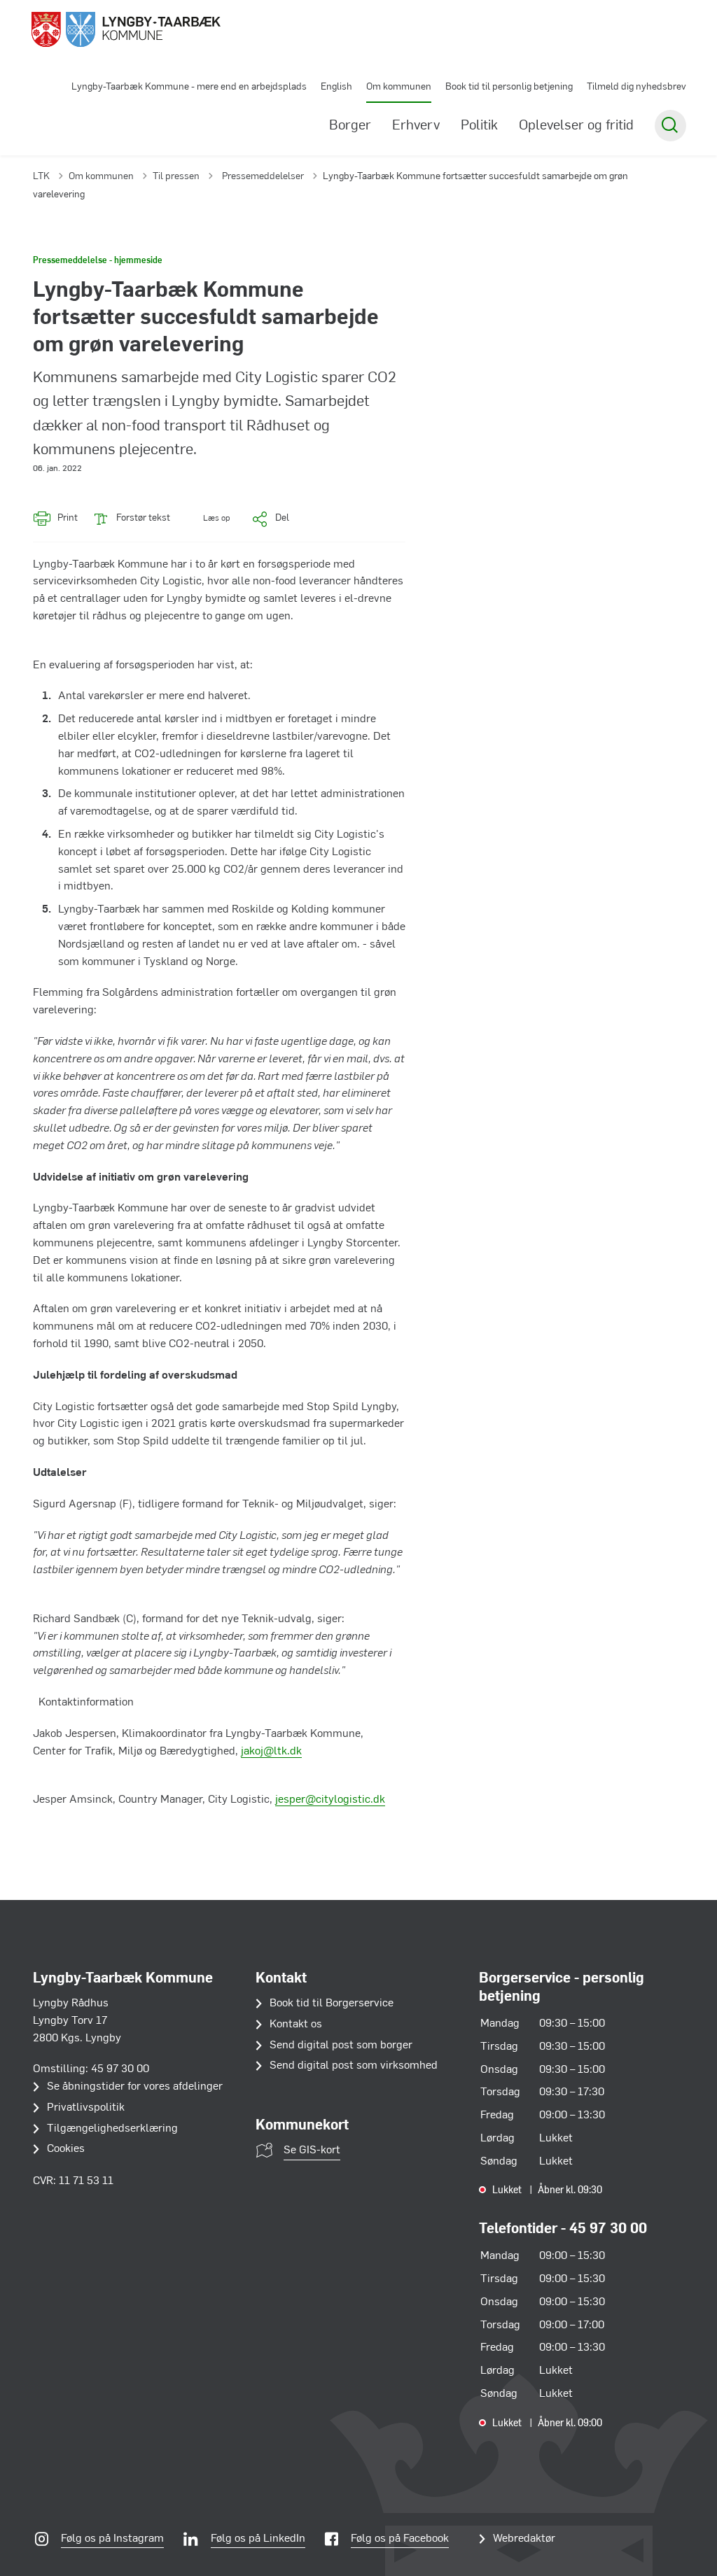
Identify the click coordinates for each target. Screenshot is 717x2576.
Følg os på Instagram (112, 2539)
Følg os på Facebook (400, 2539)
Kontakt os (296, 2025)
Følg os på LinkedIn (258, 2539)
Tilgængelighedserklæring (112, 2129)
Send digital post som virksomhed (354, 2066)
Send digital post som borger (341, 2046)
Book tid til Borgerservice (332, 2004)
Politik (479, 126)
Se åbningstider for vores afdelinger (135, 2087)
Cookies (66, 2149)
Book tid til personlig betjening (509, 87)
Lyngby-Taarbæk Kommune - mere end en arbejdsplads (189, 87)
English (336, 87)
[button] (207, 519)
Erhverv (416, 126)
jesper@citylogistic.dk (330, 1800)
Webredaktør (524, 2539)
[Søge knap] (670, 126)
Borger (350, 126)
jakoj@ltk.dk (271, 1752)
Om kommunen (399, 87)
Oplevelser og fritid (576, 126)
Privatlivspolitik (86, 2108)
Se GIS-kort (312, 2151)
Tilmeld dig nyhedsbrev (636, 87)
